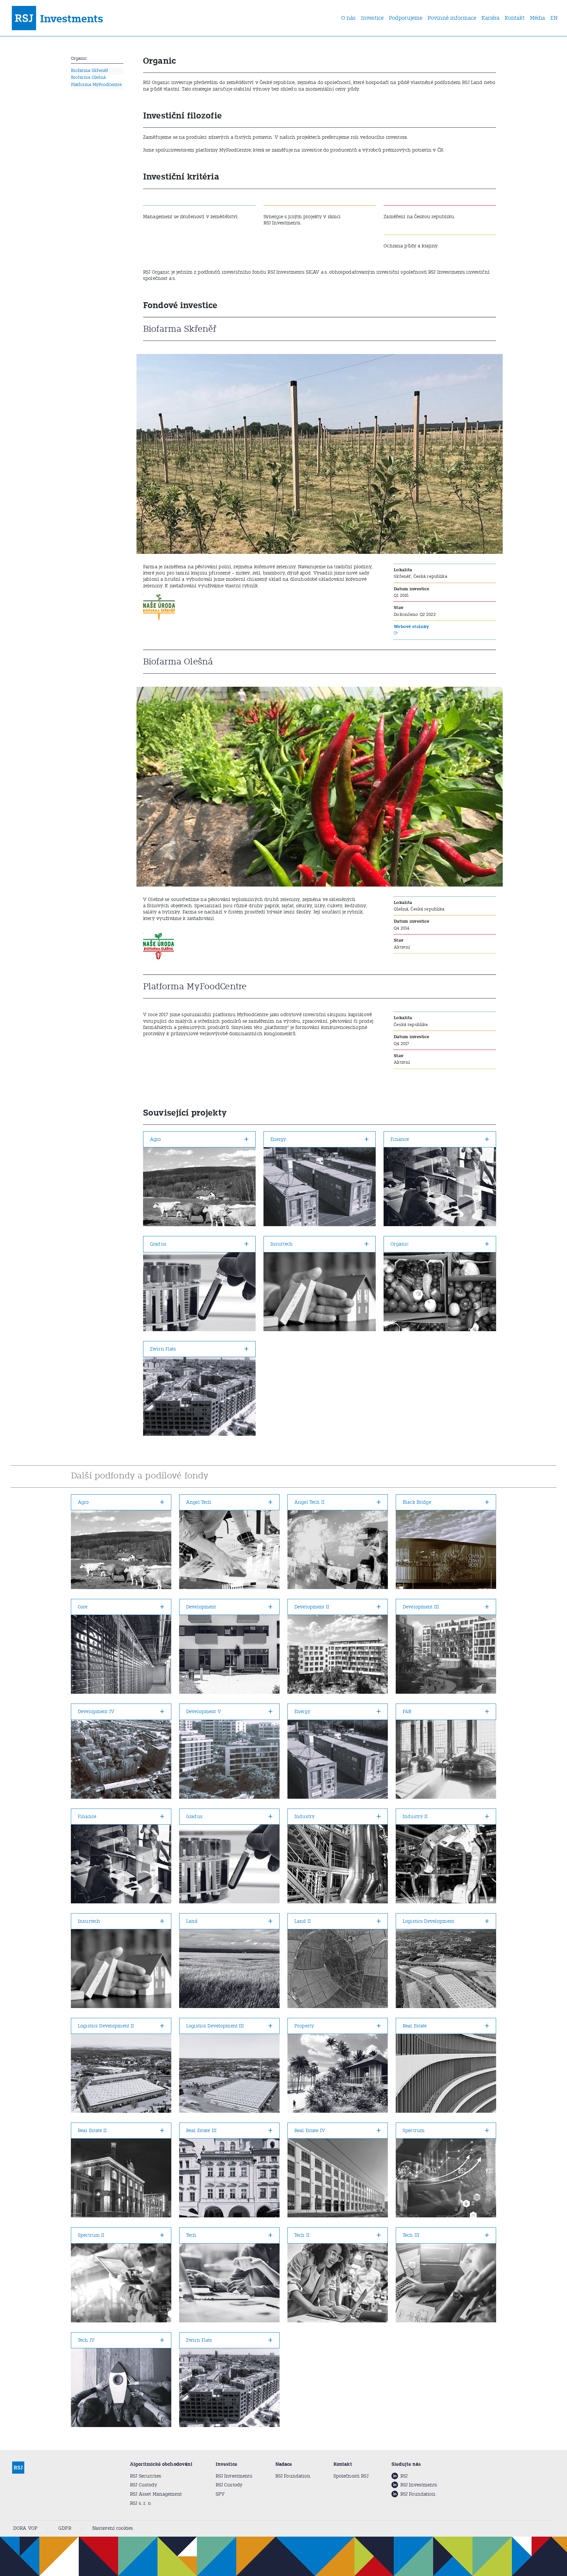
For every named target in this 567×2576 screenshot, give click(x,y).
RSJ (404, 2476)
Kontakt (515, 18)
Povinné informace (452, 18)
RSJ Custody (144, 2485)
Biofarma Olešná (88, 77)
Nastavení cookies (113, 2528)
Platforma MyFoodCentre (96, 84)
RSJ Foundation (293, 2476)
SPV (220, 2494)
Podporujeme (406, 18)
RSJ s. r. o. (141, 2503)
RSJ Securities (146, 2476)
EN (554, 18)
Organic (79, 58)
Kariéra (490, 18)
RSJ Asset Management (156, 2494)
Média (537, 18)
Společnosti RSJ (351, 2476)
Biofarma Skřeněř (90, 70)
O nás (348, 18)
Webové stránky (411, 627)
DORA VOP (25, 2528)
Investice (372, 18)
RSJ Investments (234, 2476)
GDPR (65, 2528)
